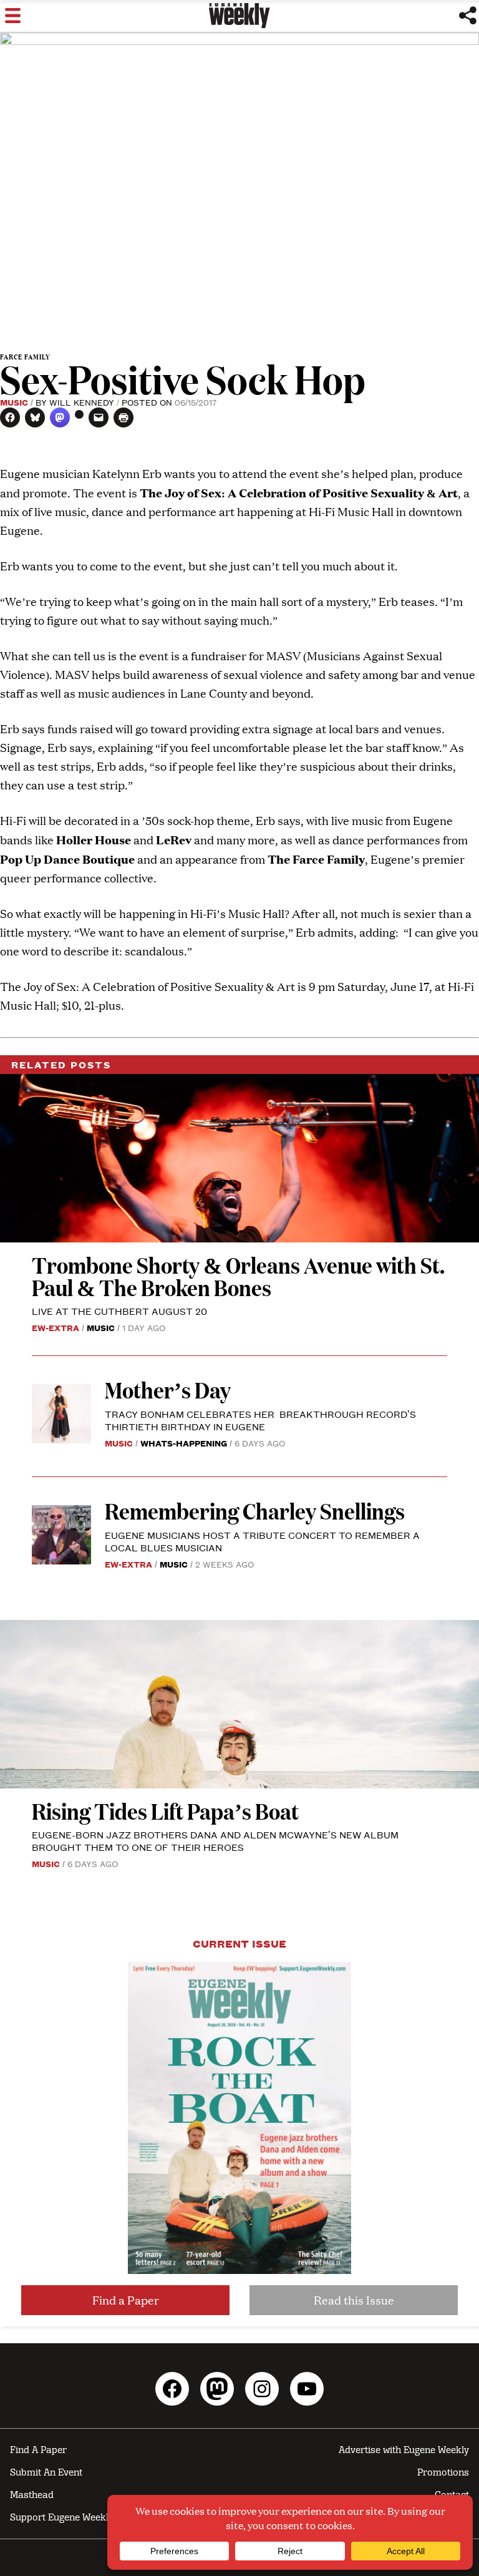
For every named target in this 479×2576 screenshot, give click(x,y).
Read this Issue (354, 2300)
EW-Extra (56, 1327)
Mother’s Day (168, 1389)
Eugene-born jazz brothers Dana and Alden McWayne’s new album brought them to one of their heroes (215, 1841)
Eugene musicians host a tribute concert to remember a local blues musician (262, 1541)
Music (14, 402)
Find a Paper (126, 2300)
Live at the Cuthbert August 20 (119, 1311)
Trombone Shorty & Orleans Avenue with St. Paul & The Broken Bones (238, 1276)
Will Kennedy (82, 402)
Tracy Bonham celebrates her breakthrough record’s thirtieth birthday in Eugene (260, 1420)
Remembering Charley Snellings (255, 1510)
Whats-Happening (184, 1443)
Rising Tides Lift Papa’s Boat (165, 1811)
